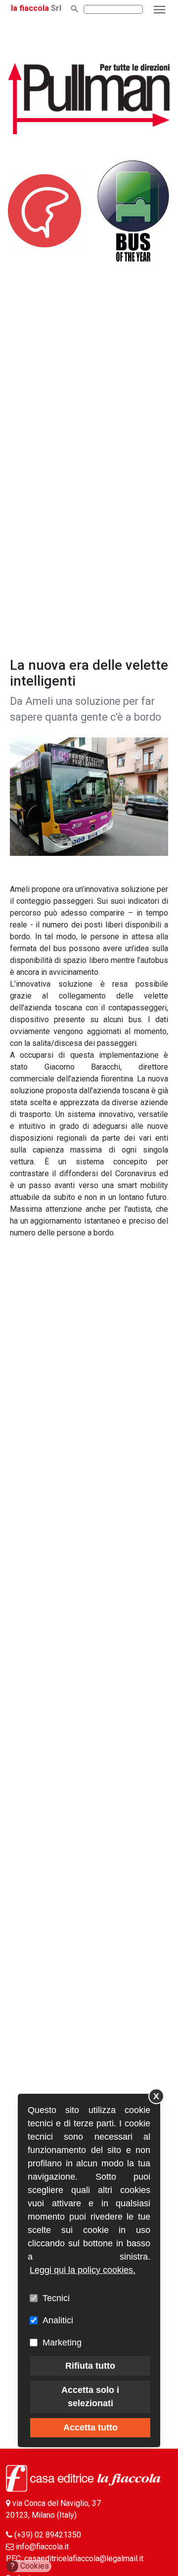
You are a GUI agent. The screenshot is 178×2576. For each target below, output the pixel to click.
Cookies (30, 2566)
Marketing (62, 2343)
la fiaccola (30, 8)
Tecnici (56, 2298)
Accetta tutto (90, 2427)
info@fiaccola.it (42, 2547)
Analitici (58, 2320)
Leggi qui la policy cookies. (83, 2270)
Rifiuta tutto (90, 2366)
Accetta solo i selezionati (90, 2397)
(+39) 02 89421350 (48, 2535)
